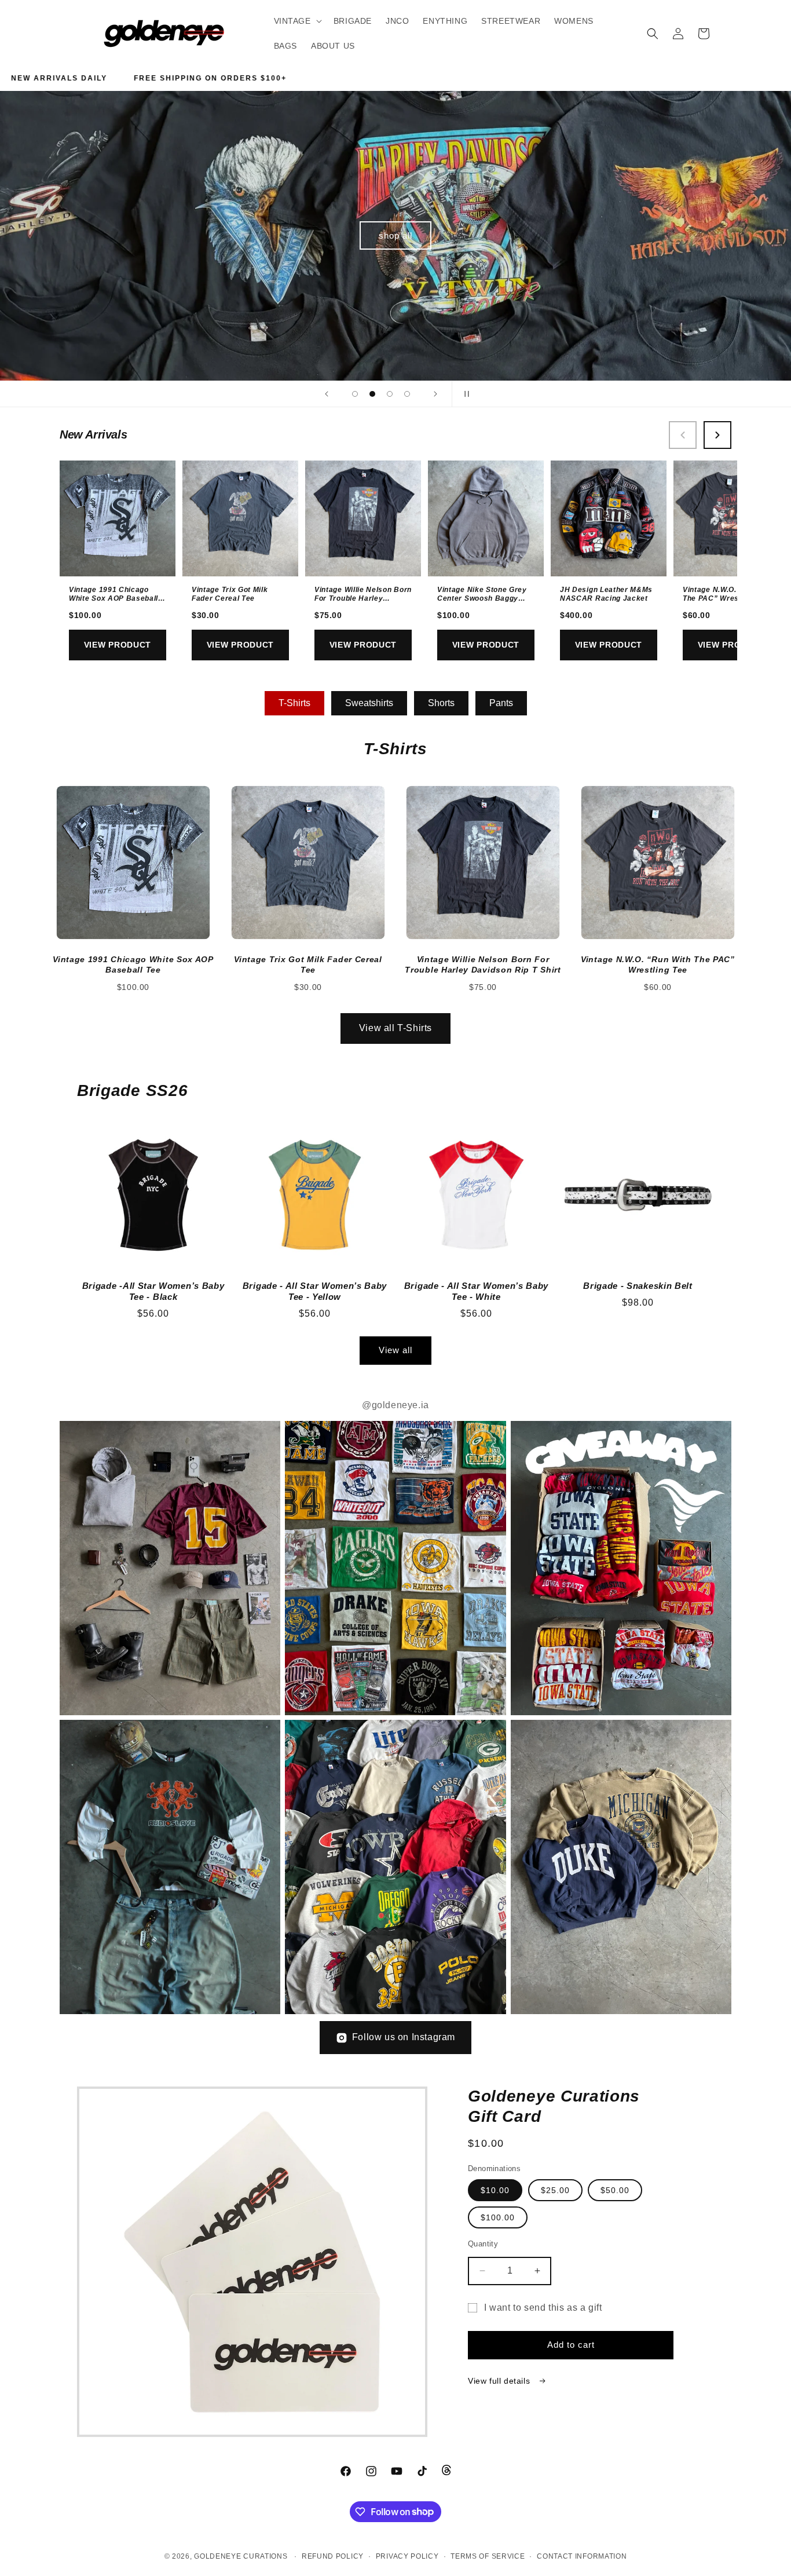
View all (395, 1350)
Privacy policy (407, 2556)
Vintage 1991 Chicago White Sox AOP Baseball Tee (113, 599)
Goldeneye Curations (241, 2556)
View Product (118, 645)
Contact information (582, 2556)
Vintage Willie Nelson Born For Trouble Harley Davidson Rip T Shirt (363, 599)
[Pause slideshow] (464, 394)
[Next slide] (435, 394)
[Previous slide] (327, 394)
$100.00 (498, 2217)
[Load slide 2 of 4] (372, 394)
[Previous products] (683, 435)
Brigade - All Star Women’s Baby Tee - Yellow (315, 1291)
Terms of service (488, 2556)
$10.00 (495, 2190)
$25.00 (555, 2190)
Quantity (483, 2244)
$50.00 (615, 2190)
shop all (395, 235)
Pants (501, 703)
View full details (500, 2381)
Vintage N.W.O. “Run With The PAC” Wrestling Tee (729, 594)
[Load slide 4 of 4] (407, 394)
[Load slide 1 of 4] (355, 394)
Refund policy (333, 2556)
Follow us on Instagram (404, 2037)
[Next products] (717, 435)
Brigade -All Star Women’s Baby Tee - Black (153, 1291)
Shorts (441, 703)
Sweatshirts (369, 703)
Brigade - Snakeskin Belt (638, 1286)
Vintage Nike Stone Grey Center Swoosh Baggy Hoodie (482, 599)
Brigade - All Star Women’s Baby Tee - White (476, 1291)
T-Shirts (294, 703)
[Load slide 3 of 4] (390, 394)
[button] (297, 21)
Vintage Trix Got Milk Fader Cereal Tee (230, 594)
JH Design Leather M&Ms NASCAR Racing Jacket (606, 594)
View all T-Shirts (395, 1028)
